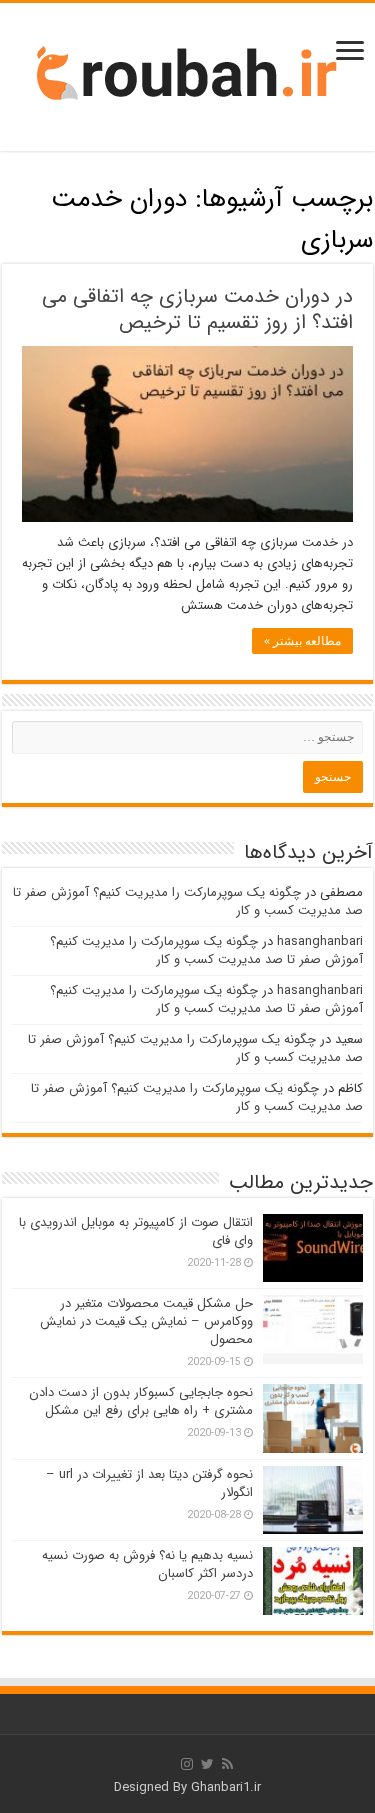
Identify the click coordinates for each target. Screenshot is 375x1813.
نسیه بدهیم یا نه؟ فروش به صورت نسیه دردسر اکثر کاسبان (147, 1564)
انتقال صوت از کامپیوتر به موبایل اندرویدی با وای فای (136, 1231)
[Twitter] (207, 1764)
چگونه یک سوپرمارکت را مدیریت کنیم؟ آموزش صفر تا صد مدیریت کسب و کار (188, 901)
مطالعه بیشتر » (302, 641)
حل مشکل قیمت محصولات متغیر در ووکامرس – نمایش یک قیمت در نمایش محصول (146, 1321)
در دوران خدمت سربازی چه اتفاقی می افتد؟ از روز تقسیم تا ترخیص (197, 309)
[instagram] (187, 1764)
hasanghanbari (320, 941)
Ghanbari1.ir (226, 1787)
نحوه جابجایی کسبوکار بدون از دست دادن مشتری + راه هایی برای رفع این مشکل (141, 1401)
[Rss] (227, 1764)
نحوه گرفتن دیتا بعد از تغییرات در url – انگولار (149, 1483)
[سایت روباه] (188, 75)
